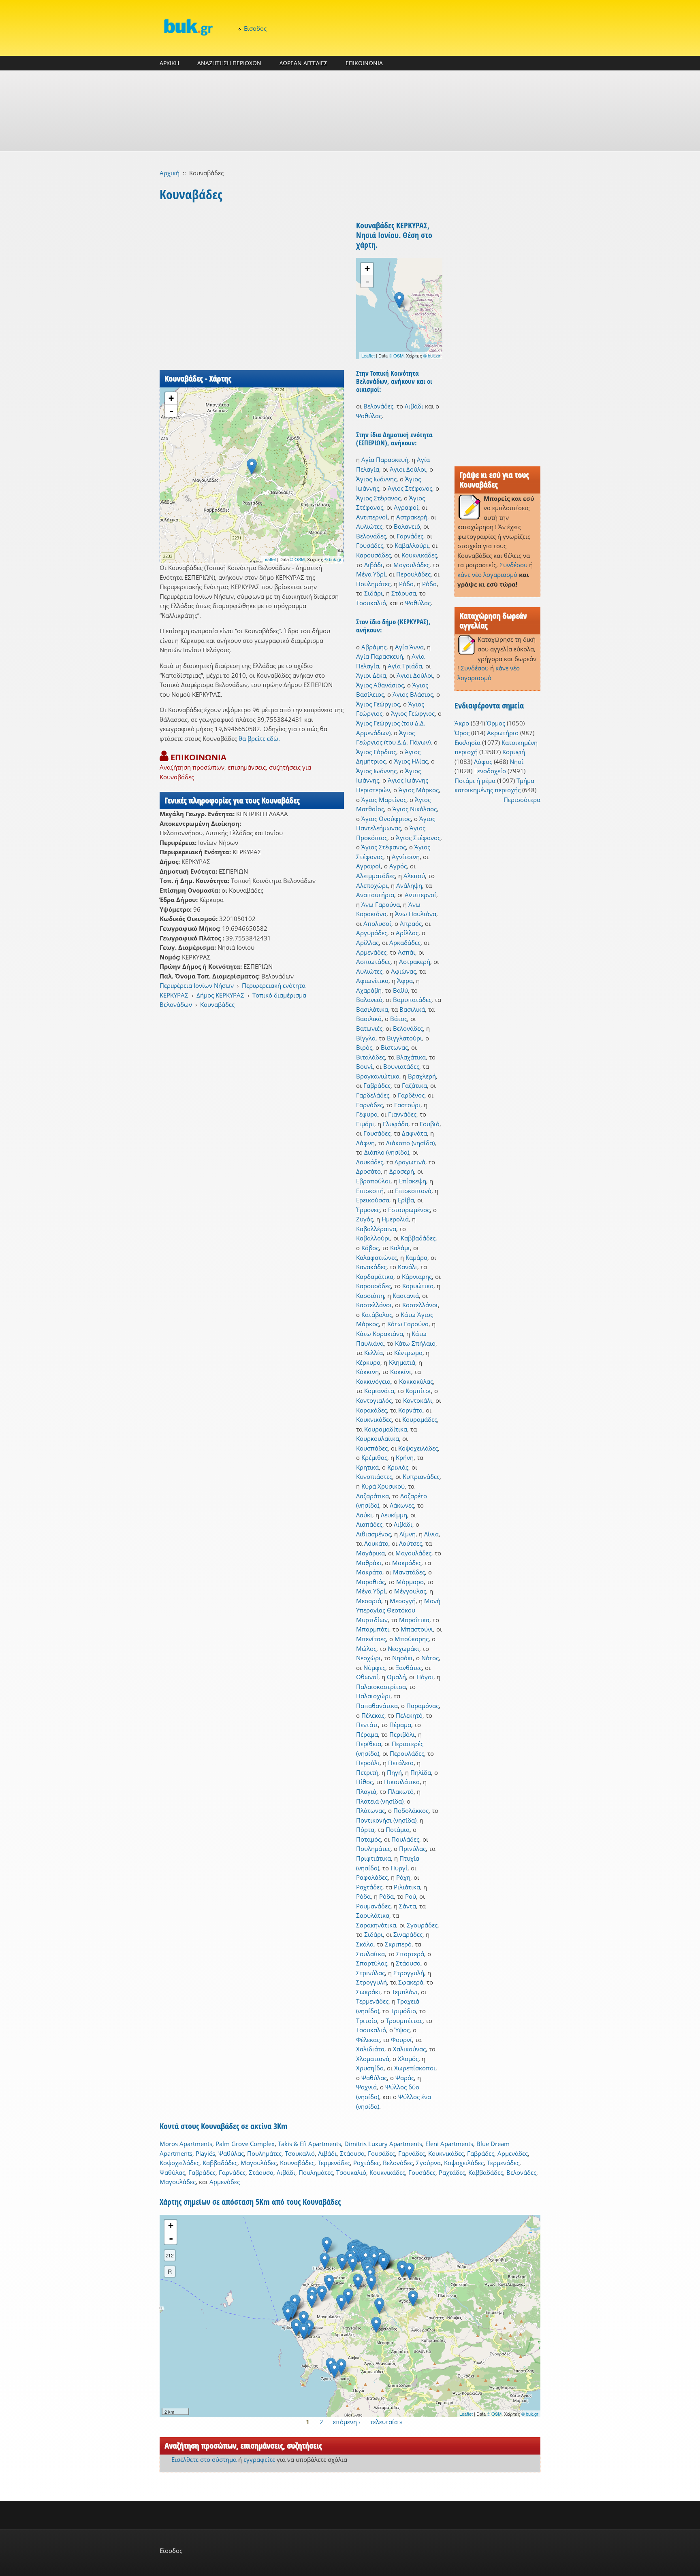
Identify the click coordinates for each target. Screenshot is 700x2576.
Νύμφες (374, 1668)
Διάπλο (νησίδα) (387, 1152)
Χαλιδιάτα (370, 2049)
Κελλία (373, 1353)
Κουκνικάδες (419, 555)
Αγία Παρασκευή (385, 459)
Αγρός (398, 866)
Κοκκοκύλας (416, 1381)
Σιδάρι (373, 593)
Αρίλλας (407, 933)
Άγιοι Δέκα (371, 675)
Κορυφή (514, 752)
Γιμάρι (365, 1124)
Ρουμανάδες (373, 1906)
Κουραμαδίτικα (386, 1429)
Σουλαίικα (370, 1954)
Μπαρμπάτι (373, 1629)
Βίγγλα (366, 1038)
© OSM (297, 559)
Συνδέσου (513, 565)
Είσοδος (255, 28)
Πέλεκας (373, 1715)
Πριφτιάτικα (373, 1858)
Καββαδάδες (418, 1238)
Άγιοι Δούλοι (408, 469)
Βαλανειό (407, 526)
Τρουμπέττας (404, 2021)
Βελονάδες (378, 406)
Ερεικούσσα (373, 1200)
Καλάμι (400, 1248)
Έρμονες (368, 1210)
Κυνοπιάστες (374, 1476)
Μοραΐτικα (414, 1620)
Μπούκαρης (412, 1639)
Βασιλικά (412, 1009)
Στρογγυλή (409, 1973)
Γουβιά (430, 1124)
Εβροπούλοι (373, 1181)
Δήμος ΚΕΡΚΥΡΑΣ (220, 995)
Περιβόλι (402, 1734)
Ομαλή (396, 1677)
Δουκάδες (370, 1162)
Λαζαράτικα (372, 1496)
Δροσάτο (368, 1171)
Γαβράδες (377, 1085)
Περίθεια (369, 1744)
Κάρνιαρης (417, 1276)
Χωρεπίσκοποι (415, 2068)
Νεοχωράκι (403, 1649)
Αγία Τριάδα (405, 666)
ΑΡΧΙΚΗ (169, 63)
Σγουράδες (422, 1925)
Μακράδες (407, 1563)
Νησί (516, 762)
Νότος (430, 1658)
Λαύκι (364, 1515)
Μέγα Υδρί (371, 574)
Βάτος (399, 1019)
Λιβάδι (414, 406)
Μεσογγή (403, 1601)
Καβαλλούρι (412, 545)
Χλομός (408, 2059)
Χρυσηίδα (370, 2068)
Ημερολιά (395, 1219)
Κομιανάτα (379, 1391)
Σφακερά (411, 1982)
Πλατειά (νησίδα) (380, 1801)
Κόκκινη (367, 1372)
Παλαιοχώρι (373, 1696)
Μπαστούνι (417, 1629)
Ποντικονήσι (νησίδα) (386, 1820)
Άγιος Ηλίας (411, 761)
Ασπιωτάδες (373, 961)
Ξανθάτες (409, 1668)
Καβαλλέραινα (376, 1229)
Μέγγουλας (410, 1591)
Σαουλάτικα (373, 1915)
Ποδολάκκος (411, 1810)
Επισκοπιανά (413, 1191)
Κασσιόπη (370, 1295)
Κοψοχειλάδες (418, 1448)
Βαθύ (400, 990)
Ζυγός (365, 1219)
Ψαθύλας (369, 416)
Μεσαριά (369, 1601)
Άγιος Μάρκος (419, 790)
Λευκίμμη (394, 1515)
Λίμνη (408, 1534)
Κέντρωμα (408, 1353)
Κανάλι (408, 1267)
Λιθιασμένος (373, 1534)
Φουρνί (401, 2040)
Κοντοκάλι (418, 1400)
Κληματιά (402, 1362)
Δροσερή (402, 1171)
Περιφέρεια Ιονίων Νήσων (197, 985)
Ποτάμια (398, 1829)
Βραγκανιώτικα (378, 1076)
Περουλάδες (413, 574)
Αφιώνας (403, 971)
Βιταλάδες (370, 1057)
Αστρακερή (412, 517)
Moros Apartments (186, 2144)
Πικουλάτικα (402, 1782)
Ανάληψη (409, 885)
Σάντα (408, 1906)
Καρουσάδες (373, 555)
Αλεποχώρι (372, 885)
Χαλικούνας (409, 2049)
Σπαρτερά (410, 1954)
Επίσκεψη (413, 1181)
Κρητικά (367, 1467)
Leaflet (269, 559)
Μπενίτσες (371, 1639)
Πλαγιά (366, 1791)
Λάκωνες (402, 1505)
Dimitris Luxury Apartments (383, 2144)
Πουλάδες (405, 1839)
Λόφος (483, 762)
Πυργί (399, 1868)
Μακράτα (369, 1572)
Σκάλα (365, 1944)
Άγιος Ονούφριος (386, 819)
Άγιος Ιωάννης (376, 479)
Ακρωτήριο (503, 733)
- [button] (171, 411)
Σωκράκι (368, 1992)
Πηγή (394, 1772)
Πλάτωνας (370, 1810)
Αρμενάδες (371, 952)
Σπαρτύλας (372, 1963)
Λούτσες (411, 1543)
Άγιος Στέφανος (410, 488)
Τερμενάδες (372, 2001)
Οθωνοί (367, 1677)
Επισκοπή (370, 1191)
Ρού (411, 1896)
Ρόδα (406, 584)
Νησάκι (402, 1658)
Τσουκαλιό (371, 603)
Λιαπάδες (369, 1524)
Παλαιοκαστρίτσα (381, 1687)
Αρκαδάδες (405, 942)
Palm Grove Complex (245, 2144)
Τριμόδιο (403, 2011)
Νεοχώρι (368, 1658)
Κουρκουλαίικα (378, 1438)
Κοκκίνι (401, 1372)
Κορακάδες (371, 1410)
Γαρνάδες (410, 536)
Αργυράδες (372, 933)
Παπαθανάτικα (377, 1706)
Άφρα (405, 981)
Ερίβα (406, 1200)
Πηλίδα (421, 1772)
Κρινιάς (398, 1467)
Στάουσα (404, 593)
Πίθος (364, 1782)
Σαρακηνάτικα (376, 1925)
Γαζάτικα (414, 1085)
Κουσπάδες (372, 1448)
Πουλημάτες (373, 584)
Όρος (462, 733)
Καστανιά (406, 1295)
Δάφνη (365, 1143)
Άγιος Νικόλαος (415, 809)
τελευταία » (386, 2422)
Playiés (205, 2153)
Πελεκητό (409, 1715)
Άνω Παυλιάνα (416, 914)
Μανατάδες (409, 1572)
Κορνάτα (410, 1410)
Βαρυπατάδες (412, 1000)
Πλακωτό (401, 1791)
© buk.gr (333, 559)
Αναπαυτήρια (375, 895)
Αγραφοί (406, 507)
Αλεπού (414, 876)
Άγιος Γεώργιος (378, 704)
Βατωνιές (369, 1028)
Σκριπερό (398, 1944)
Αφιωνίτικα (372, 981)
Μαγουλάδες (411, 565)
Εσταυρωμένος (409, 1210)
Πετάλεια (401, 1763)
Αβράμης (374, 647)
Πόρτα (365, 1829)
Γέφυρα (367, 1114)
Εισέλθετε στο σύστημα (204, 2459)
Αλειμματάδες (376, 876)
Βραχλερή (422, 1076)
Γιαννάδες (402, 1114)
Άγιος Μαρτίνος (384, 800)
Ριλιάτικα (407, 1887)
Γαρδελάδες (373, 1095)
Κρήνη (405, 1457)
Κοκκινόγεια (373, 1381)
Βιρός (364, 1047)
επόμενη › (347, 2422)
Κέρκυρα (368, 1362)
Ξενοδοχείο (490, 771)
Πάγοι (425, 1677)
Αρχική (170, 173)
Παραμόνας (423, 1706)
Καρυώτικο (418, 1286)
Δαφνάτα (414, 1133)
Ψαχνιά (366, 2087)
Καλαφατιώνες (377, 1257)
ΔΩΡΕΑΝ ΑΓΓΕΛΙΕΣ (303, 63)
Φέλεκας (368, 2040)
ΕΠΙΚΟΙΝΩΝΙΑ (364, 63)
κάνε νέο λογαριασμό (487, 574)
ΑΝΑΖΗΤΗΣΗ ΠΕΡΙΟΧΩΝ (229, 63)
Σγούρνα (428, 2163)
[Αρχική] (188, 27)
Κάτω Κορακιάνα (380, 1334)
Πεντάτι (367, 1725)
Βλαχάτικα (411, 1057)
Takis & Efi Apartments (309, 2144)
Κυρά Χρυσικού (383, 1486)
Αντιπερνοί (372, 517)
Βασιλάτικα (372, 1009)
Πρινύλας (412, 1849)
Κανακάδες (371, 1267)
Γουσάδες (370, 545)
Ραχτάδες (369, 1887)
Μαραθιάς (370, 1582)
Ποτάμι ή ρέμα (475, 781)
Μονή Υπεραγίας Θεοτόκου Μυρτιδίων (398, 1610)
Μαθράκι (369, 1563)
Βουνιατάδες (401, 1066)
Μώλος (366, 1649)
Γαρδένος (411, 1095)
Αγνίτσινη (406, 857)
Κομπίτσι (418, 1391)
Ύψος (402, 2030)
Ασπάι (407, 952)
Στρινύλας (370, 1973)
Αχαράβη (369, 990)
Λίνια (431, 1534)
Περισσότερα (522, 800)
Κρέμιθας (374, 1457)
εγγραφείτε (259, 2459)
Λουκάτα (376, 1543)
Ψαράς (405, 2078)
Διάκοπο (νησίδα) (410, 1143)
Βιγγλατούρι (404, 1038)
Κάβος (370, 1248)
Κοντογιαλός (374, 1400)
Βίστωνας (394, 1047)
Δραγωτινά (410, 1162)
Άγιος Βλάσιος (413, 694)
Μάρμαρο (410, 1582)
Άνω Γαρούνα (381, 904)
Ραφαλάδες (372, 1877)
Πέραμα (400, 1725)
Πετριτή (367, 1772)
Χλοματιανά (373, 2059)
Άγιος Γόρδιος (376, 752)
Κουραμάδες (420, 1419)
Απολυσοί (377, 923)
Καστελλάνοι (374, 1305)
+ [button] (171, 398)
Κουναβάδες (217, 1004)
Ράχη (403, 1877)
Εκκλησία (467, 742)
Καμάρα (416, 1257)
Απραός (411, 923)
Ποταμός (368, 1839)
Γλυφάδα (396, 1124)
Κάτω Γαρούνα (408, 1324)
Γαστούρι (407, 1105)
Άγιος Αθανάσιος (380, 685)
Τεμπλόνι (405, 1992)
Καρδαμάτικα (375, 1276)
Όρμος (496, 723)
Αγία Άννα (409, 647)
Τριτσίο (367, 2021)
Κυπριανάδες (421, 1476)
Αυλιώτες (369, 526)
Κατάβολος (377, 1315)
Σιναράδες (408, 1934)
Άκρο (462, 723)
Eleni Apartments (449, 2144)
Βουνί (364, 1066)
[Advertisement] (350, 111)
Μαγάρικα (370, 1553)
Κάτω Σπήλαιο (415, 1343)
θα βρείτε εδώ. (259, 738)
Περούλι (368, 1763)
